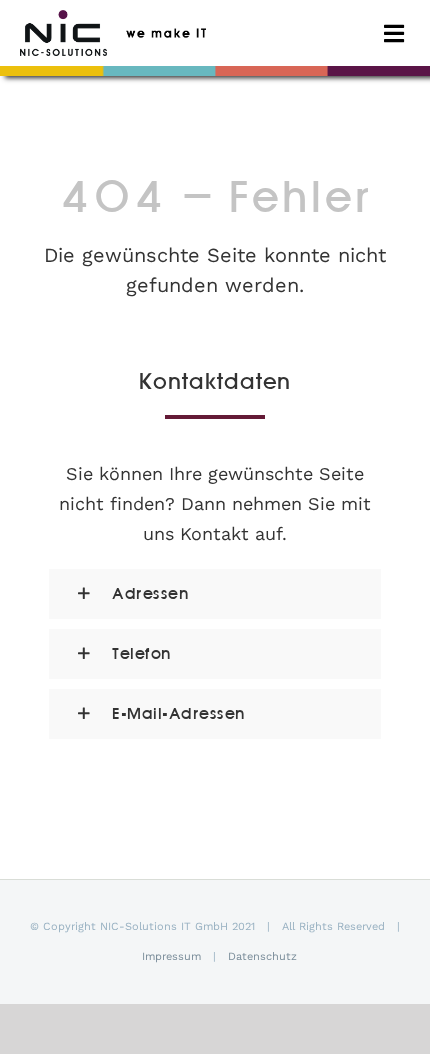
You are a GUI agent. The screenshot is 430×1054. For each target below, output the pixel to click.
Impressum (171, 956)
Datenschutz (262, 956)
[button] (215, 594)
